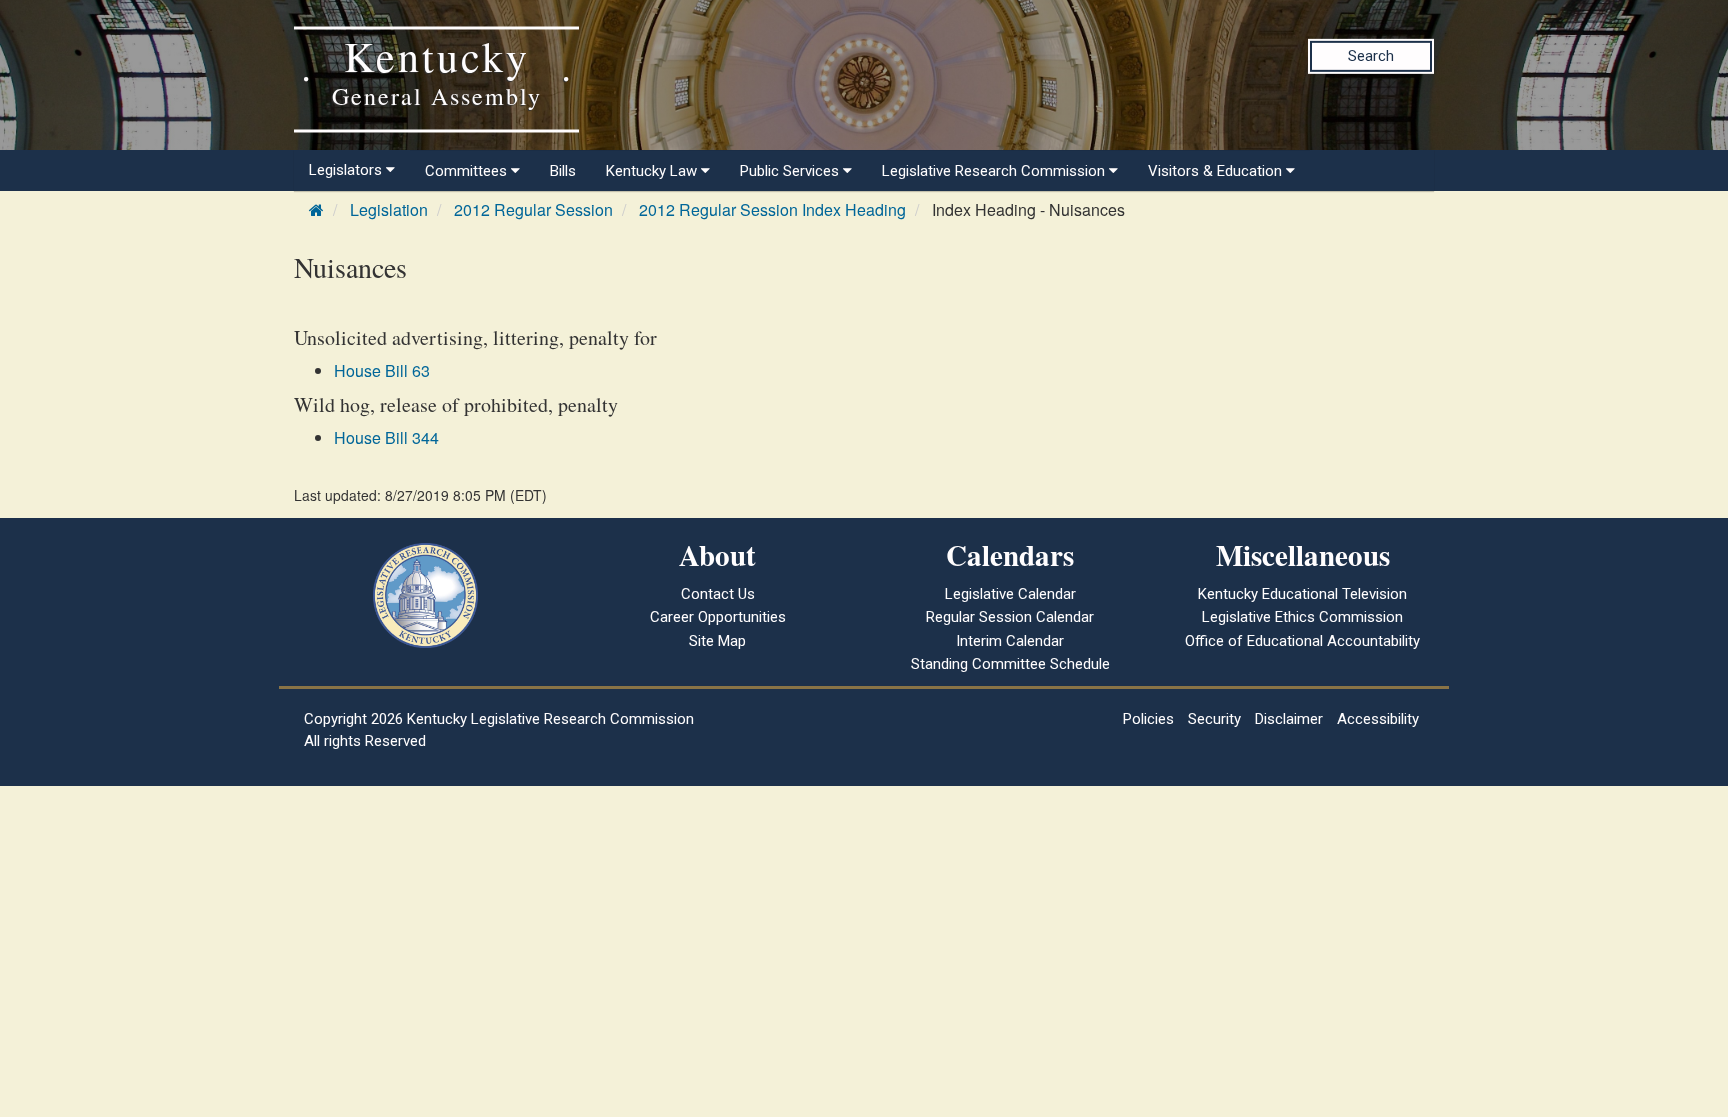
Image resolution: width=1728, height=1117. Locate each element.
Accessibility (1378, 719)
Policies (1148, 719)
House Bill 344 (386, 437)
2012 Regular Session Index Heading (772, 209)
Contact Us (718, 594)
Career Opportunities (718, 617)
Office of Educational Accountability (1302, 641)
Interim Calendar (1010, 641)
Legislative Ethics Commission (1302, 617)
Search (1371, 56)
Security (1214, 719)
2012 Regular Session (533, 209)
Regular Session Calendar (1010, 617)
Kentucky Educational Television (1302, 594)
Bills (563, 171)
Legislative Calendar (1010, 594)
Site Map (717, 641)
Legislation (389, 209)
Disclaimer (1289, 719)
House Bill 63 (382, 370)
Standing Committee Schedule (1010, 664)
